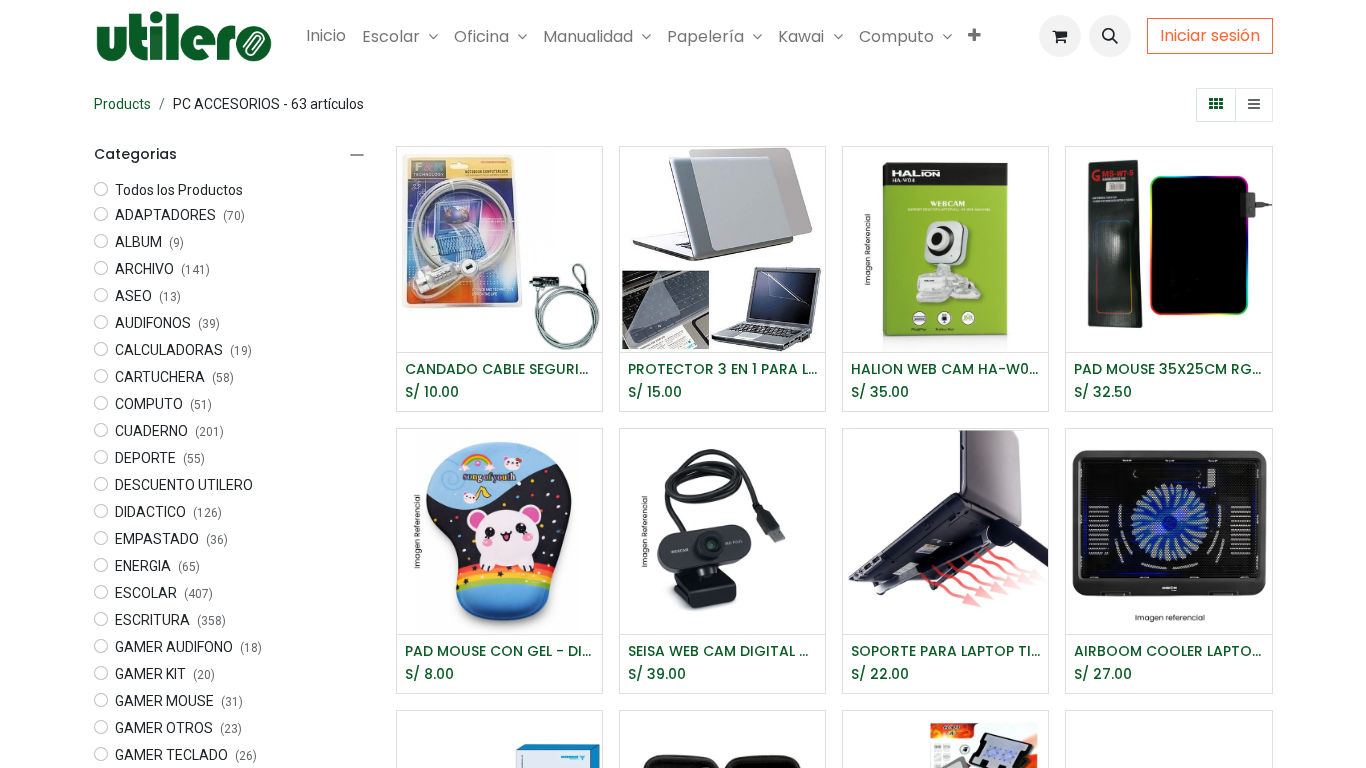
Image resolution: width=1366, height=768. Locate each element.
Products (122, 104)
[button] (1110, 36)
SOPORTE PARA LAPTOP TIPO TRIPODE (945, 651)
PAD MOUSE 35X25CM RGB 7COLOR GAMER (1168, 369)
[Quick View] (589, 179)
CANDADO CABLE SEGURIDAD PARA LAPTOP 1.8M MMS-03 (499, 369)
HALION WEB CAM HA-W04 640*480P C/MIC (945, 369)
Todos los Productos (179, 190)
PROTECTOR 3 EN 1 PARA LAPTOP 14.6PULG (722, 369)
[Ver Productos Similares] (589, 269)
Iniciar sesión (1210, 35)
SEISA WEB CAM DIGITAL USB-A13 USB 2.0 (722, 651)
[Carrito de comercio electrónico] (1060, 36)
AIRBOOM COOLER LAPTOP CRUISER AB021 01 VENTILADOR (1168, 651)
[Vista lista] (1254, 105)
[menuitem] (326, 36)
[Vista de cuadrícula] (1216, 105)
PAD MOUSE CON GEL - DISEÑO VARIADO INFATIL (499, 651)
